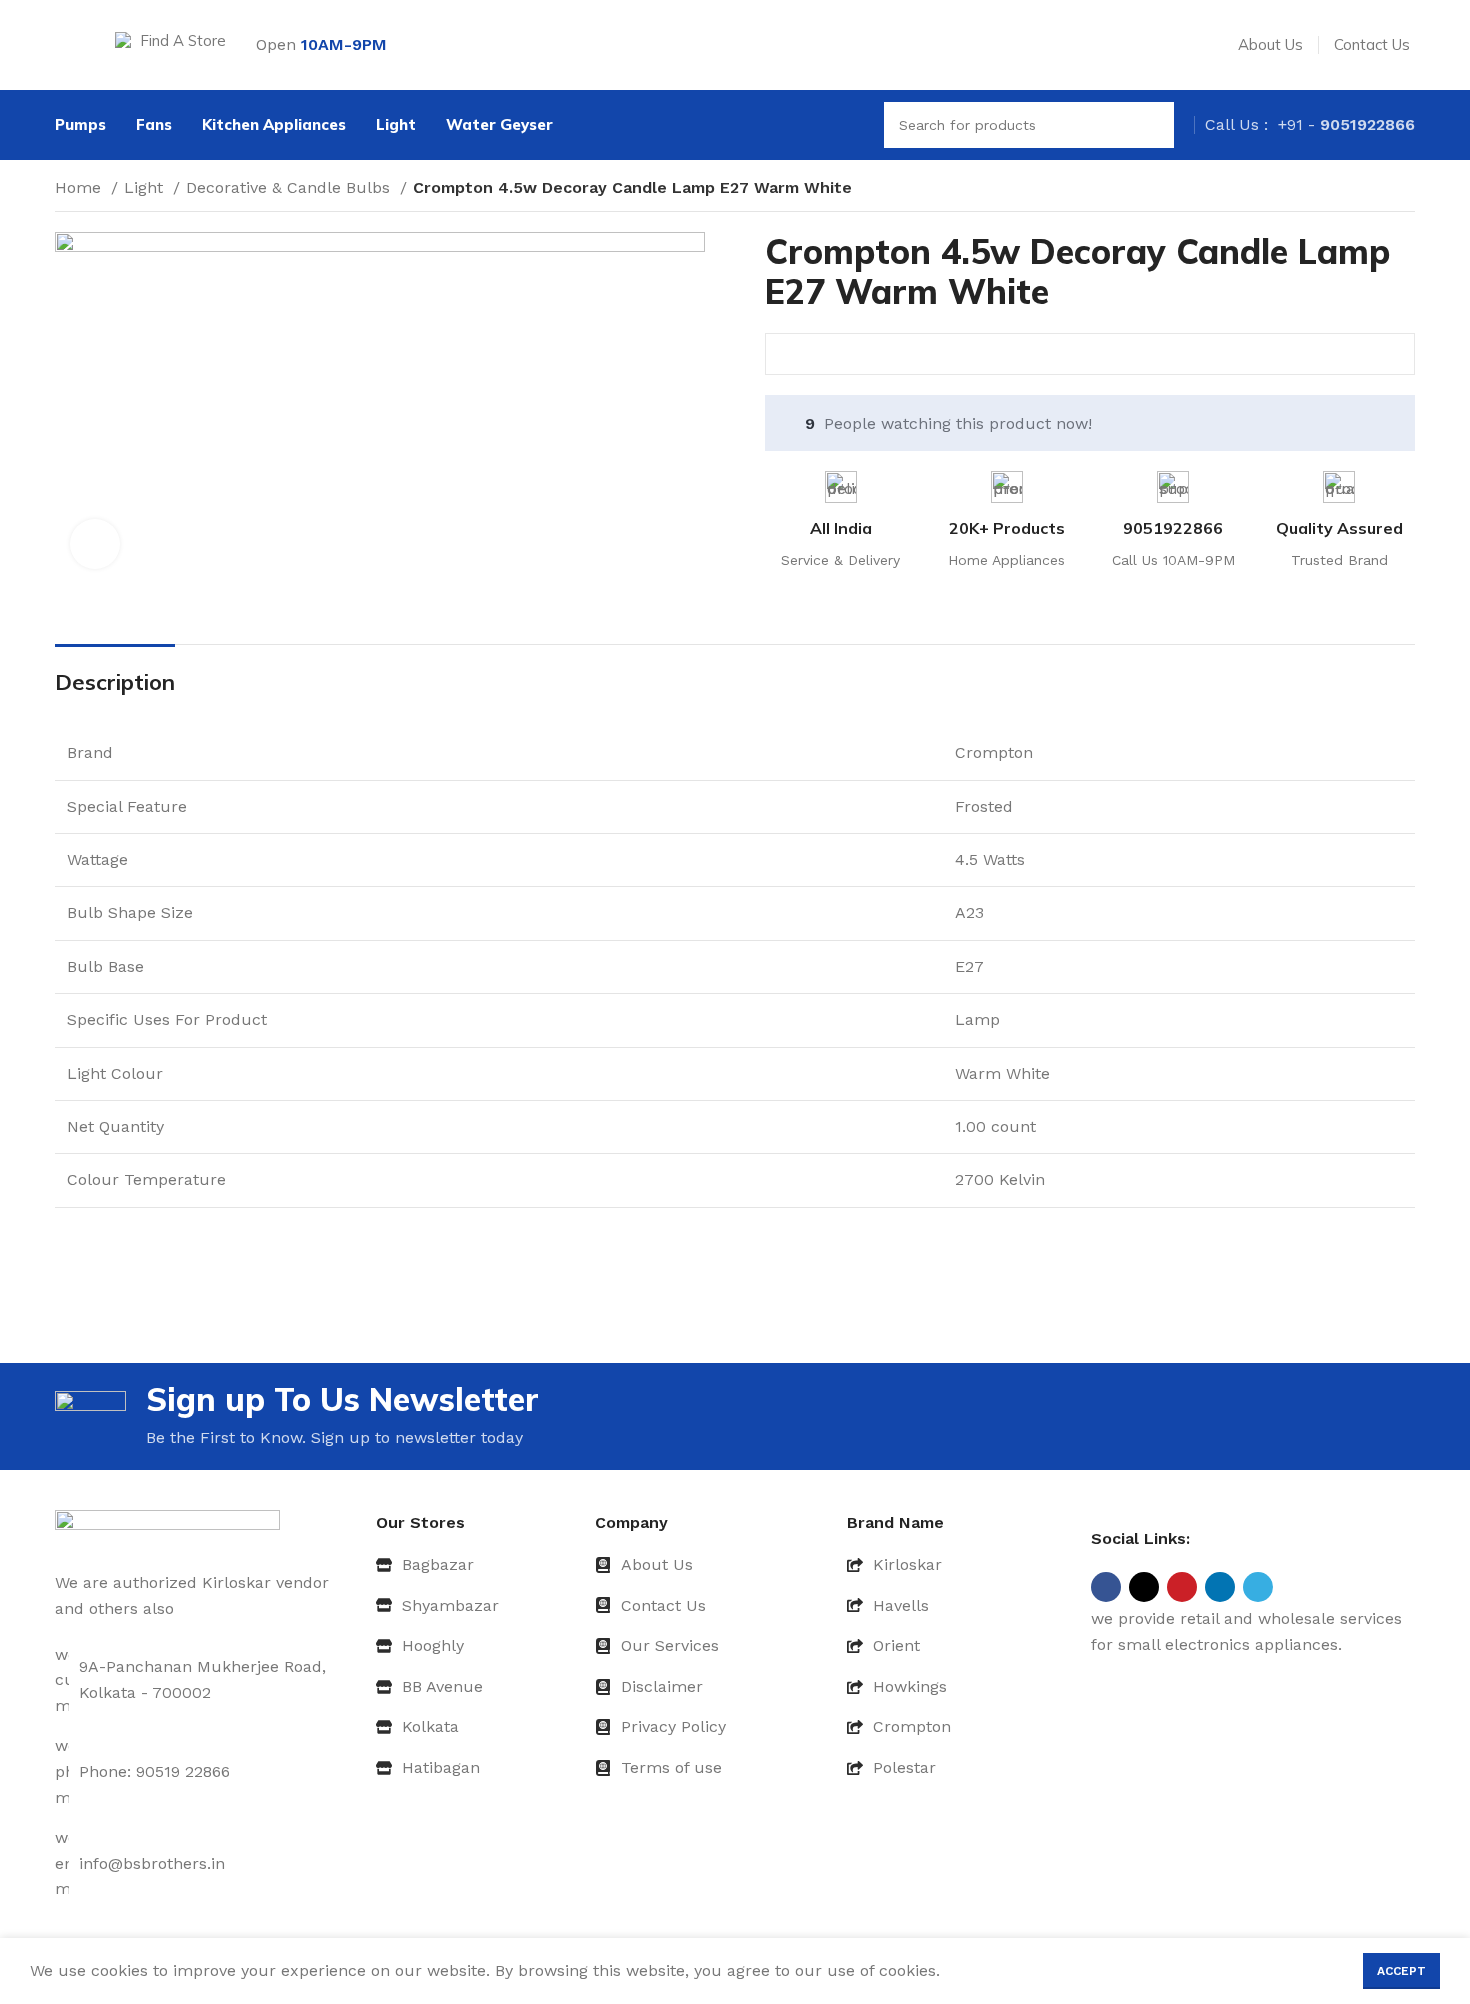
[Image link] (167, 1528)
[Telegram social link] (1258, 1587)
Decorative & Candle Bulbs (290, 187)
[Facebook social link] (1106, 1587)
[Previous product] (1365, 190)
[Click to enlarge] (95, 544)
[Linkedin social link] (1220, 1587)
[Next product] (1405, 190)
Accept (1401, 1971)
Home (80, 187)
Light (146, 187)
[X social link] (1144, 1587)
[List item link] (478, 1565)
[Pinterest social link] (1182, 1587)
